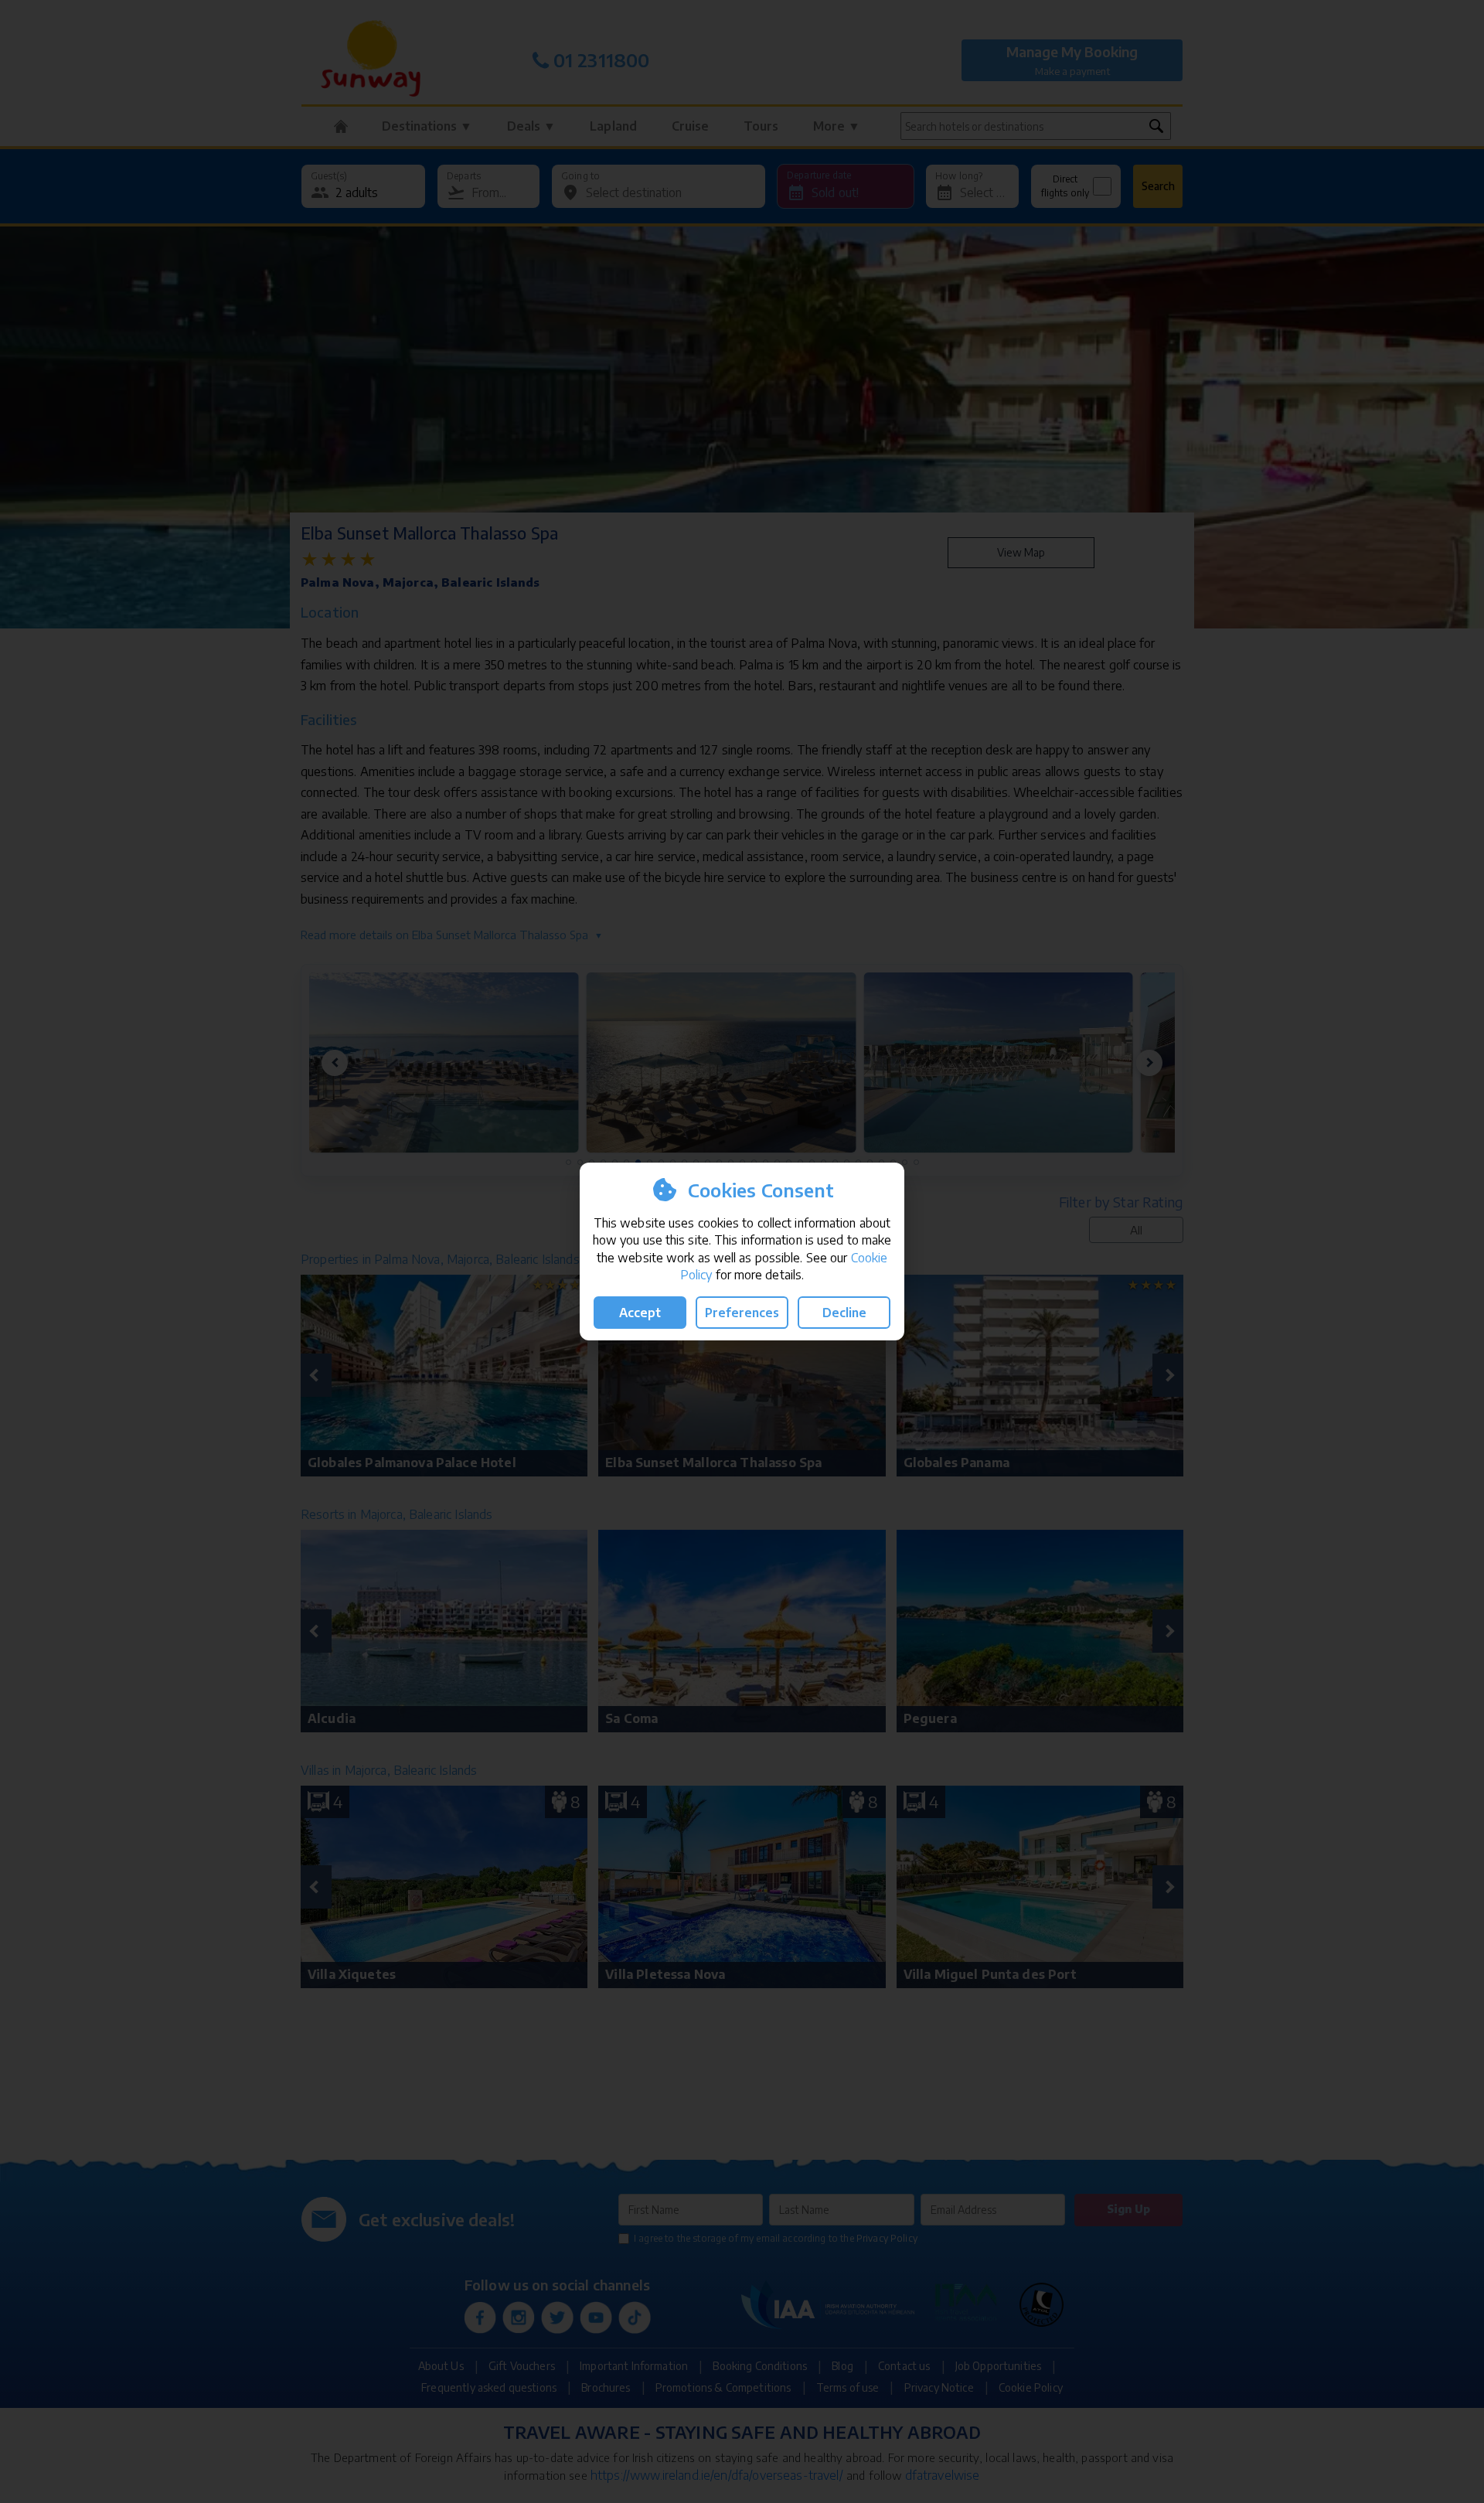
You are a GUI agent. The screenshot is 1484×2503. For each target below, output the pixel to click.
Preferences (742, 1313)
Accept (640, 1313)
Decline (844, 1313)
